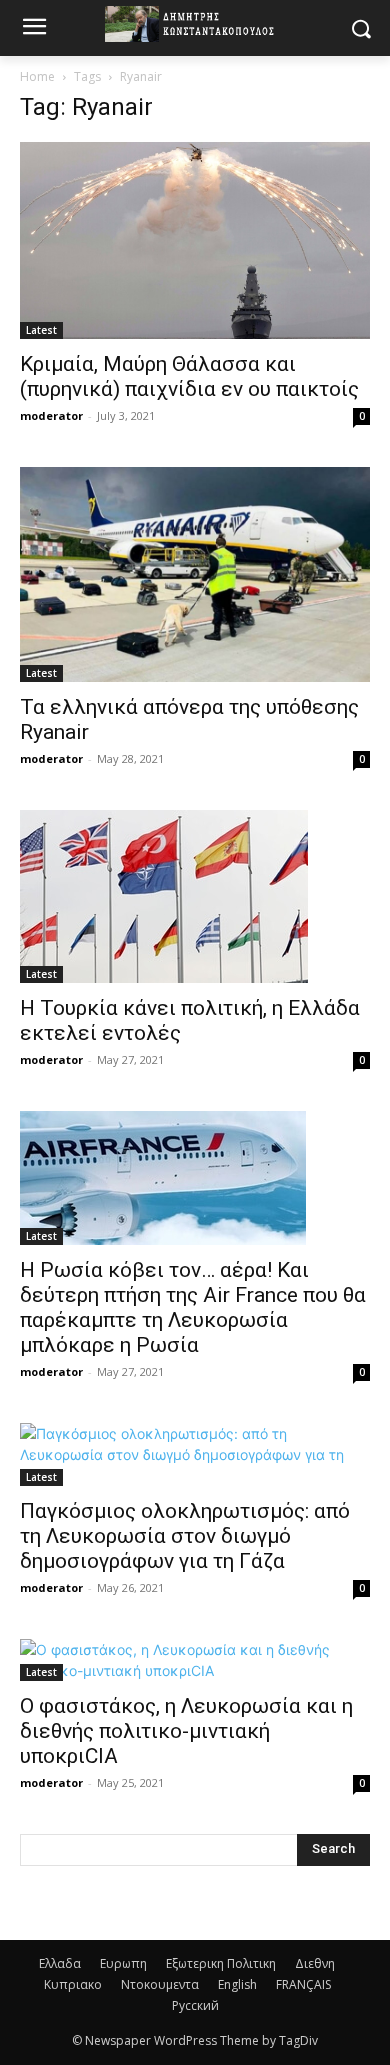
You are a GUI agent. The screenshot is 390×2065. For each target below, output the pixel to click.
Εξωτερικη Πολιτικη (221, 1963)
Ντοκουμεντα (160, 1984)
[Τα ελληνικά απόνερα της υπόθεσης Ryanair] (195, 574)
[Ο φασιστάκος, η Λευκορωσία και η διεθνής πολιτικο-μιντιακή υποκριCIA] (195, 1660)
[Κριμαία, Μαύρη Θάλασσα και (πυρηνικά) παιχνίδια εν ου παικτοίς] (195, 240)
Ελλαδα (60, 1963)
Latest (41, 330)
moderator (51, 415)
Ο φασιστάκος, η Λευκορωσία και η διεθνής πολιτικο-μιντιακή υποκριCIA (186, 1731)
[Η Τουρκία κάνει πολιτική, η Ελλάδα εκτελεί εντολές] (195, 896)
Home (37, 76)
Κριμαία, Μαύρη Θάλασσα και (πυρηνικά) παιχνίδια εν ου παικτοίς (189, 376)
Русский (195, 2005)
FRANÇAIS (303, 1984)
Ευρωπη (123, 1963)
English (237, 1984)
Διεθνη (315, 1963)
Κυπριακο (73, 1984)
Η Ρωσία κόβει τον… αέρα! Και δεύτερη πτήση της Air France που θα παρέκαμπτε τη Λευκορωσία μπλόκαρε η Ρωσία (193, 1307)
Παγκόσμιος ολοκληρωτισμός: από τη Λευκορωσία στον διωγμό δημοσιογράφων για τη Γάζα (185, 1536)
